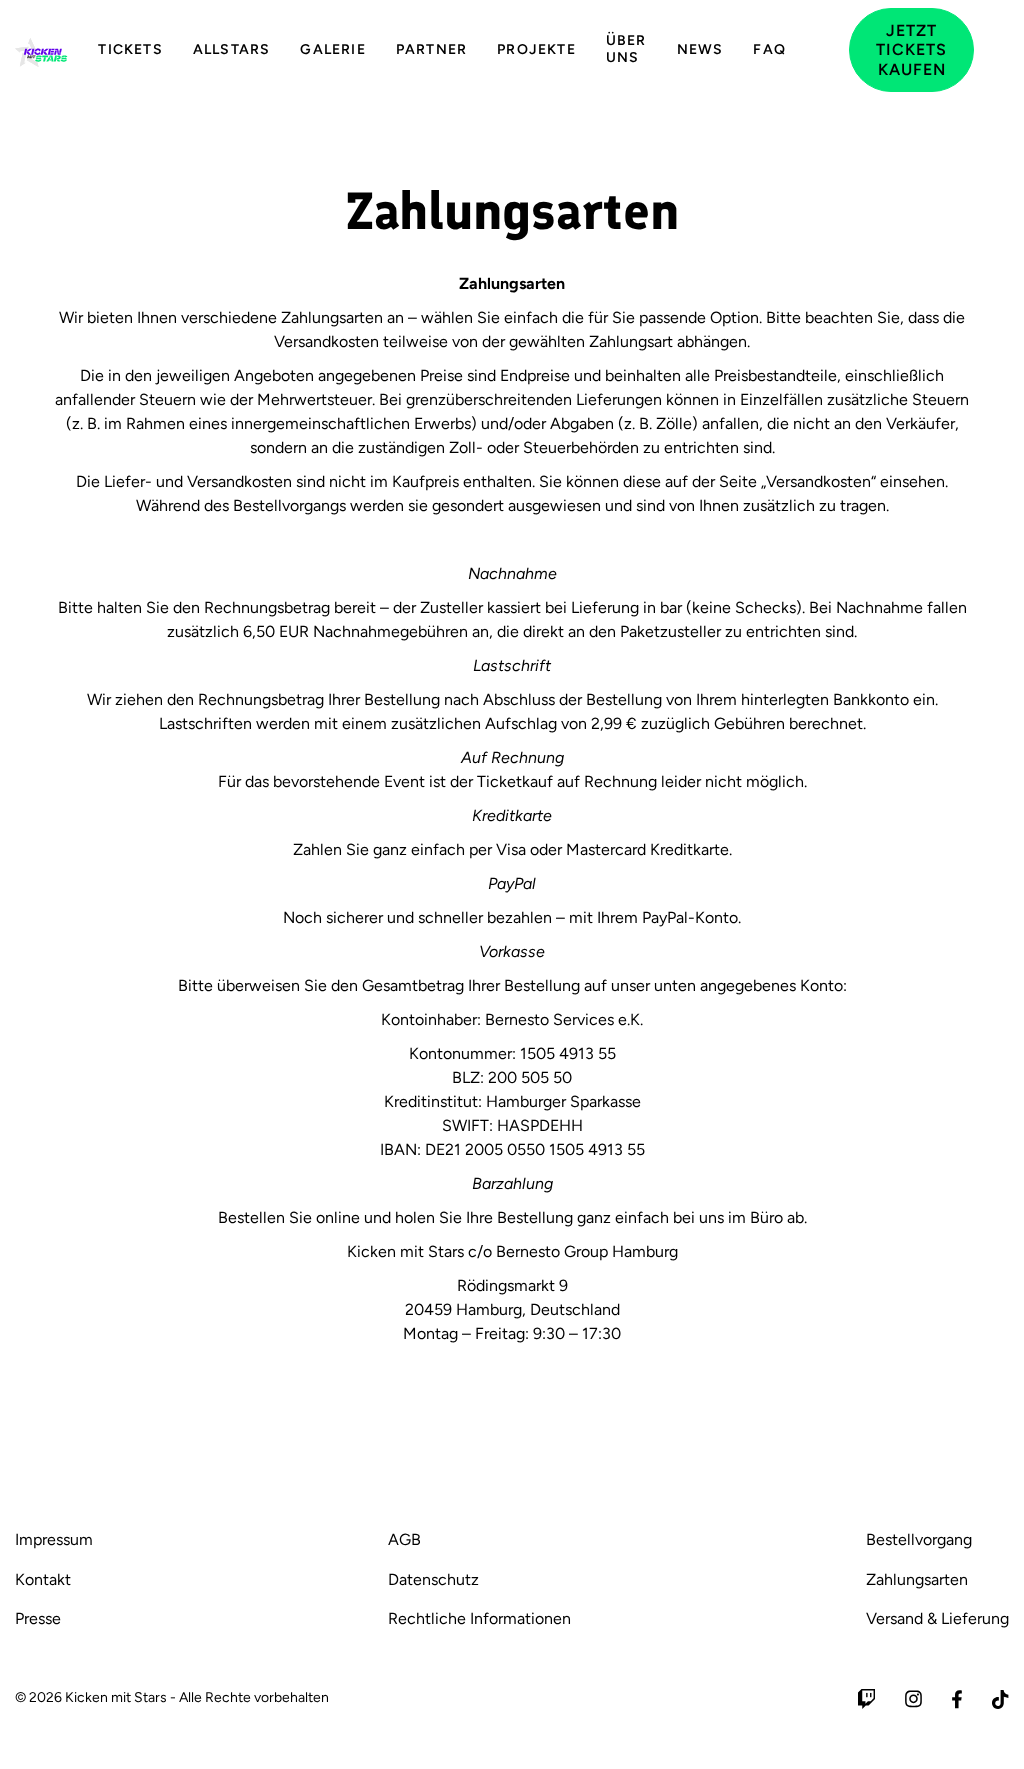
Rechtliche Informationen (479, 1618)
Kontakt (43, 1579)
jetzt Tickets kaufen (911, 49)
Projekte (536, 49)
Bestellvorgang (919, 1539)
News (700, 49)
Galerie (332, 49)
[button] (827, 50)
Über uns (626, 49)
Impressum (54, 1539)
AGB (404, 1539)
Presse (38, 1618)
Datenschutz (433, 1579)
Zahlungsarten (917, 1579)
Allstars (232, 49)
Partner (431, 49)
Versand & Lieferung (937, 1618)
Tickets (130, 49)
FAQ (769, 49)
